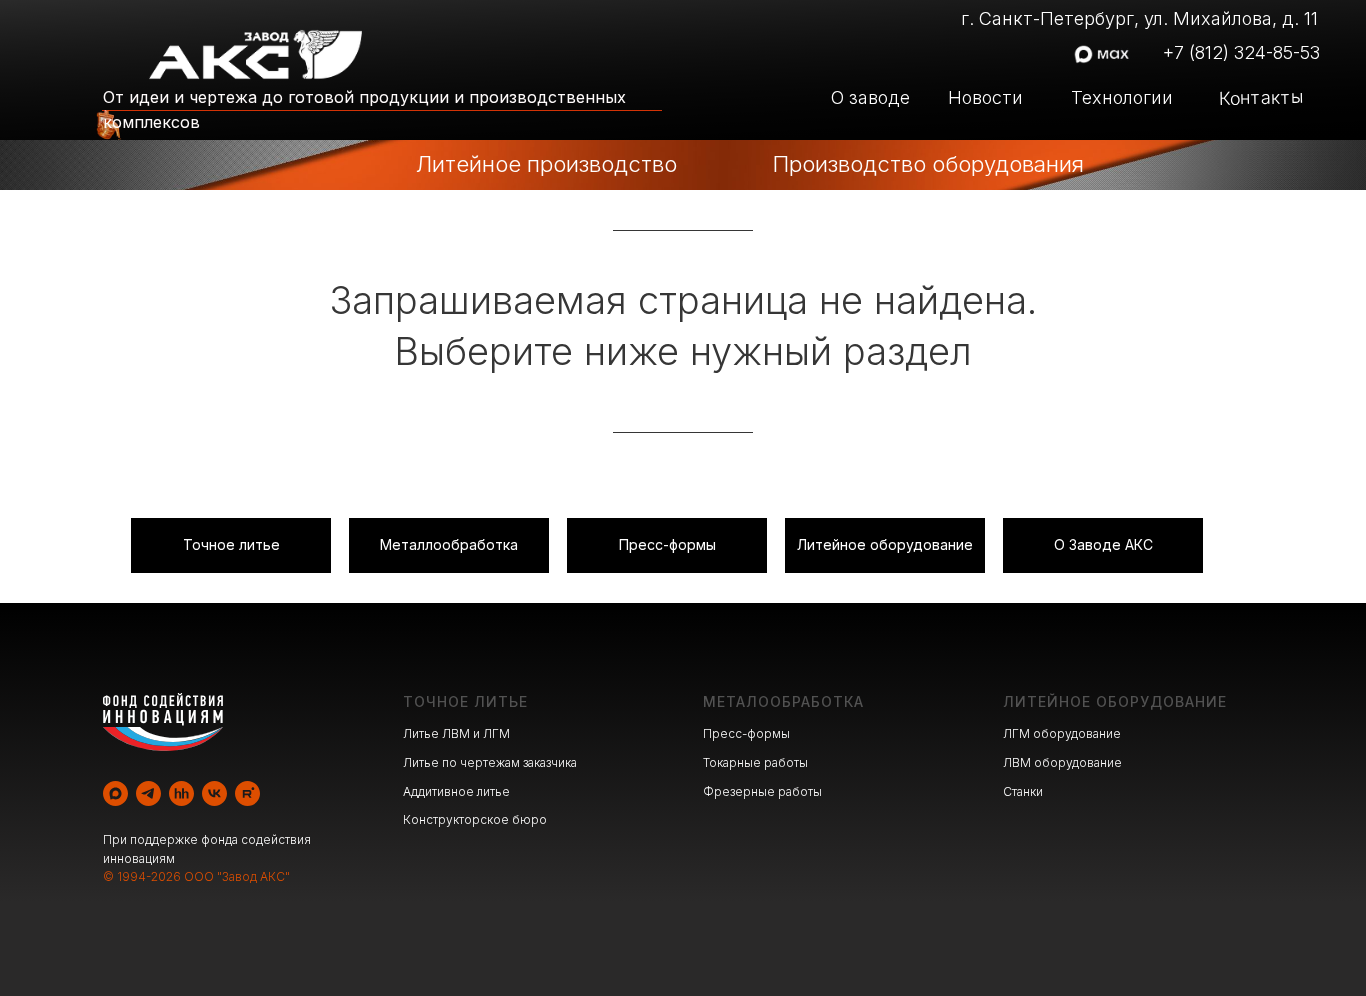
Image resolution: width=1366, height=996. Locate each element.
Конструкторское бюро (475, 819)
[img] (362, 165)
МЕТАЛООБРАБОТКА (783, 701)
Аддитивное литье (456, 791)
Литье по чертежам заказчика (490, 762)
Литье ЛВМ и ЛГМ (456, 733)
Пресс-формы (746, 733)
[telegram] (148, 793)
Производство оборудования (928, 164)
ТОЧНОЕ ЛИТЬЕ (465, 701)
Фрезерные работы (762, 791)
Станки (1023, 791)
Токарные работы (755, 762)
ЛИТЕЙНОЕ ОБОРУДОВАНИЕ (1115, 701)
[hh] (181, 793)
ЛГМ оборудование (1062, 733)
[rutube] (247, 793)
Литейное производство (546, 164)
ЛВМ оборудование (1062, 762)
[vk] (214, 793)
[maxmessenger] (115, 793)
